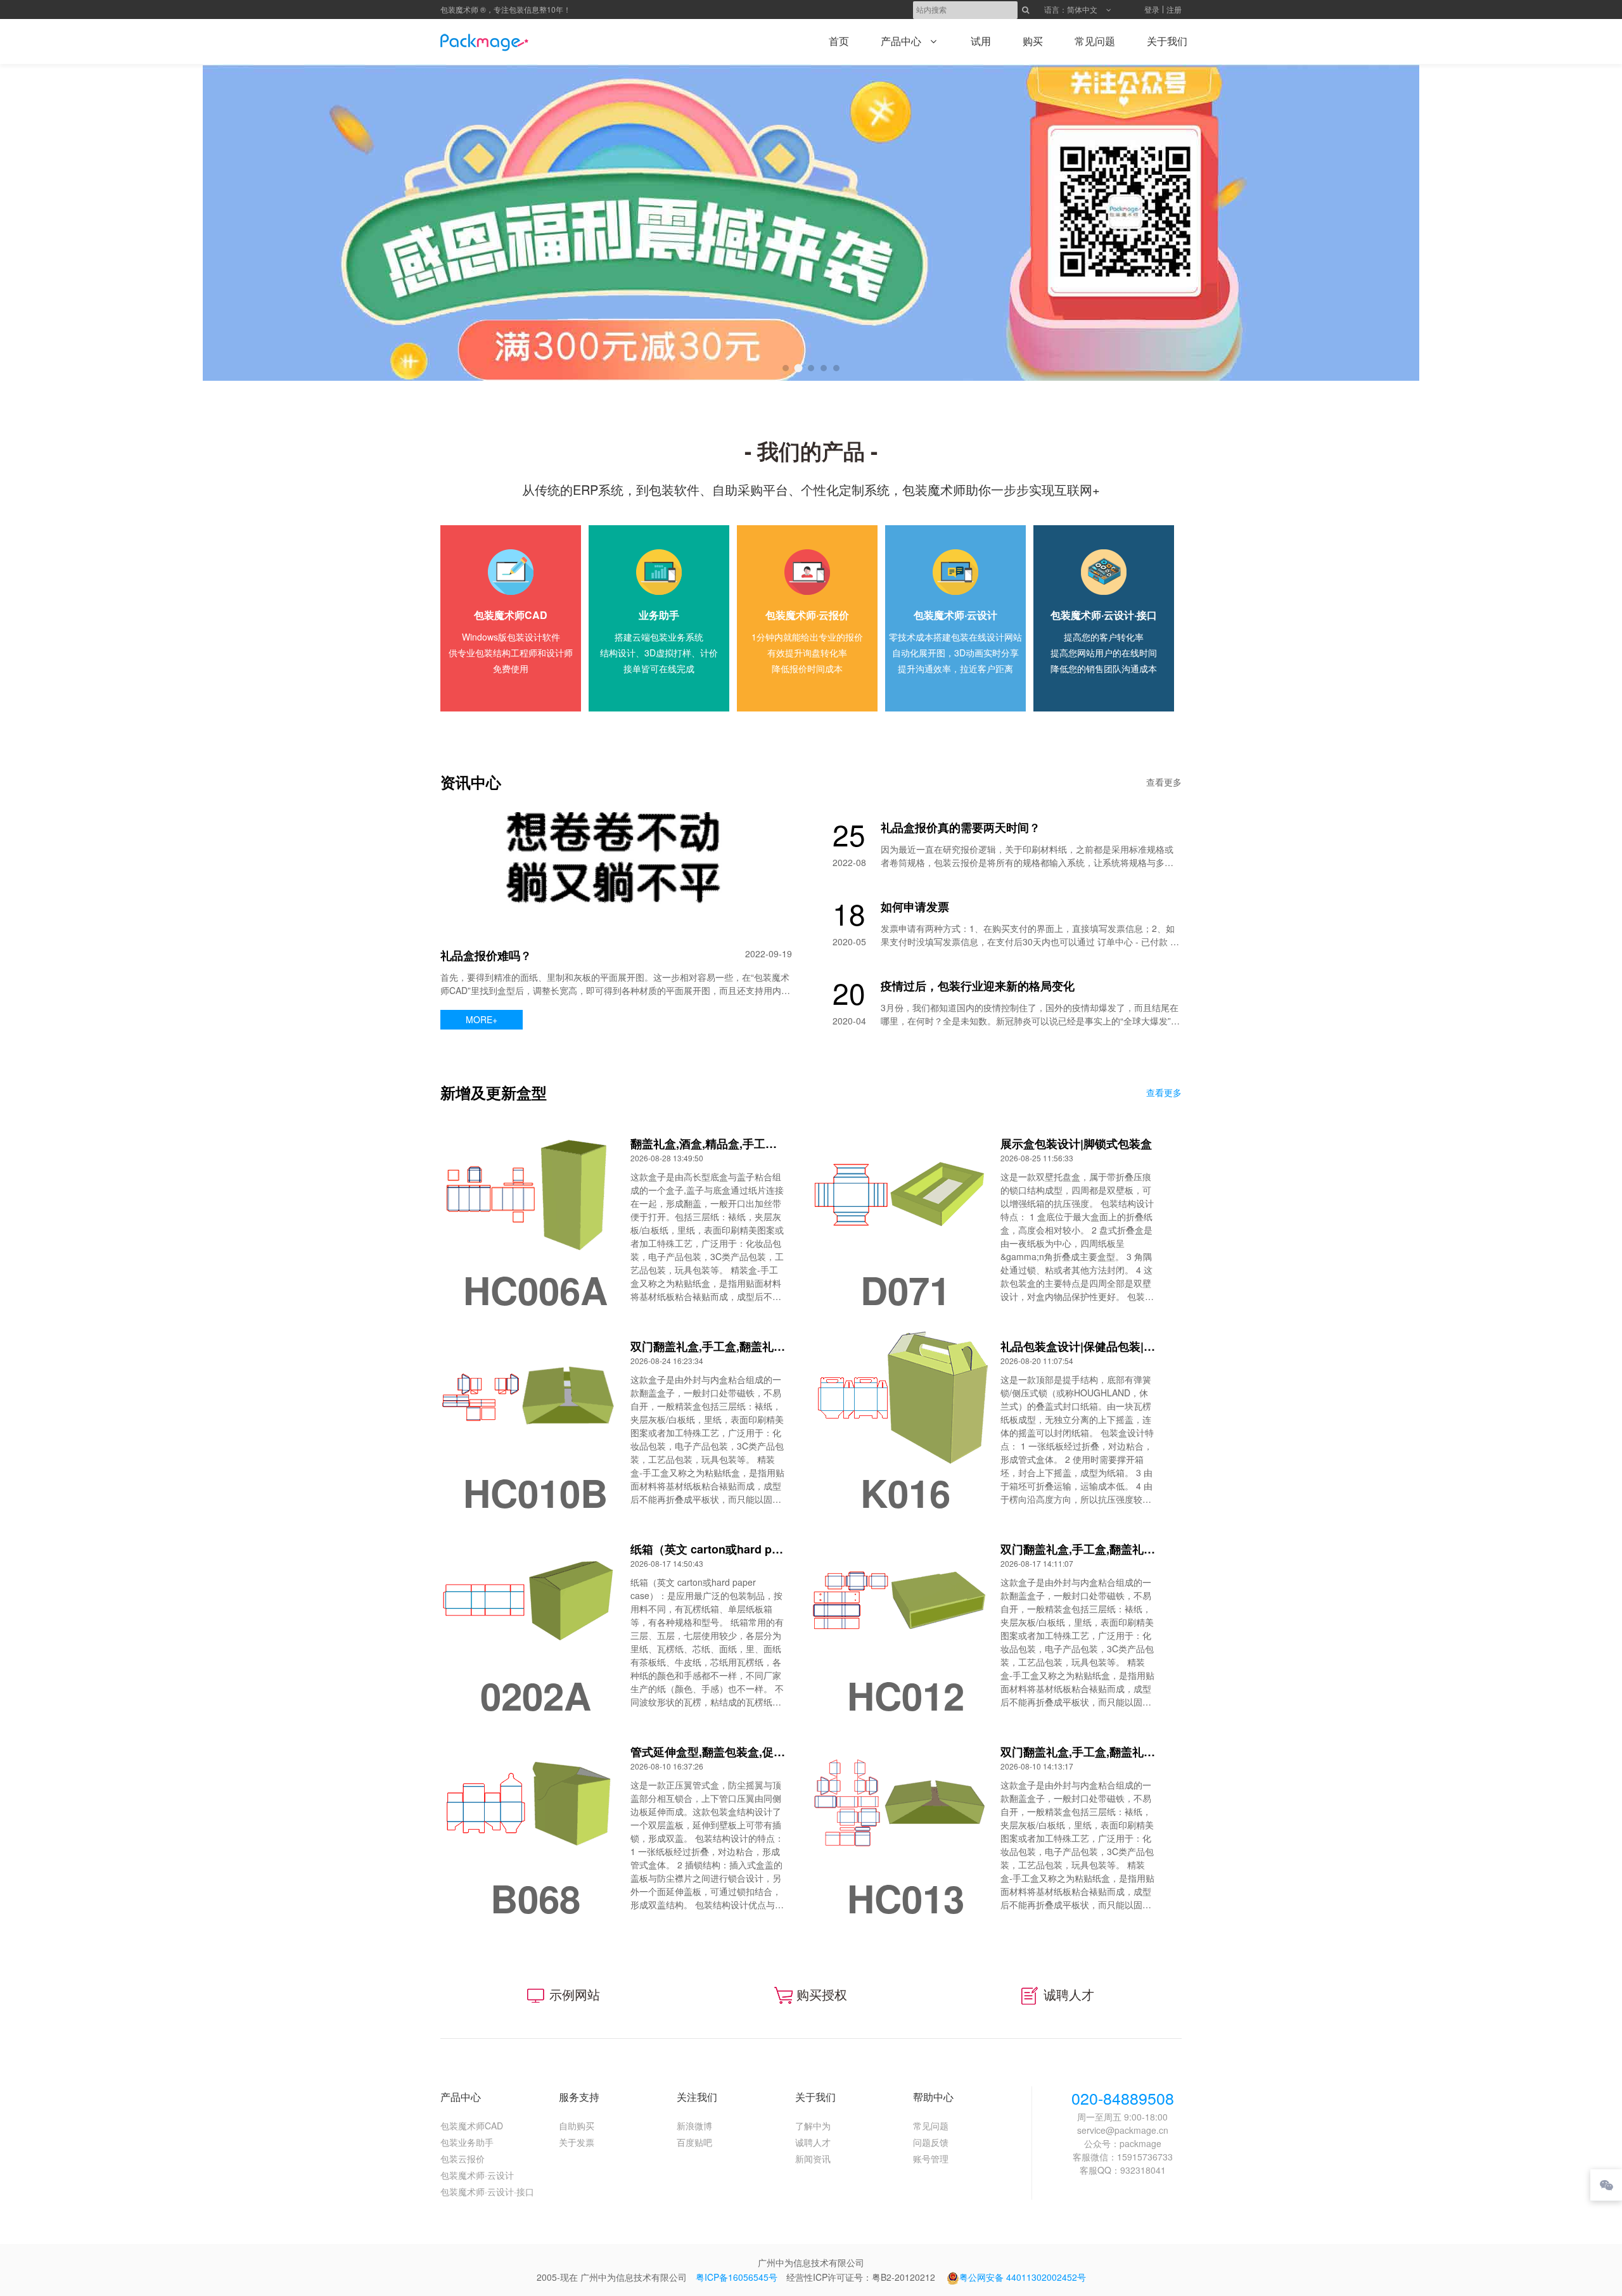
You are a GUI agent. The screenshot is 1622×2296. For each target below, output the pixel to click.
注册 (1174, 9)
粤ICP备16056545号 (737, 2277)
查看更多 (1164, 782)
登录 (1152, 9)
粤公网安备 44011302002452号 (1023, 2277)
